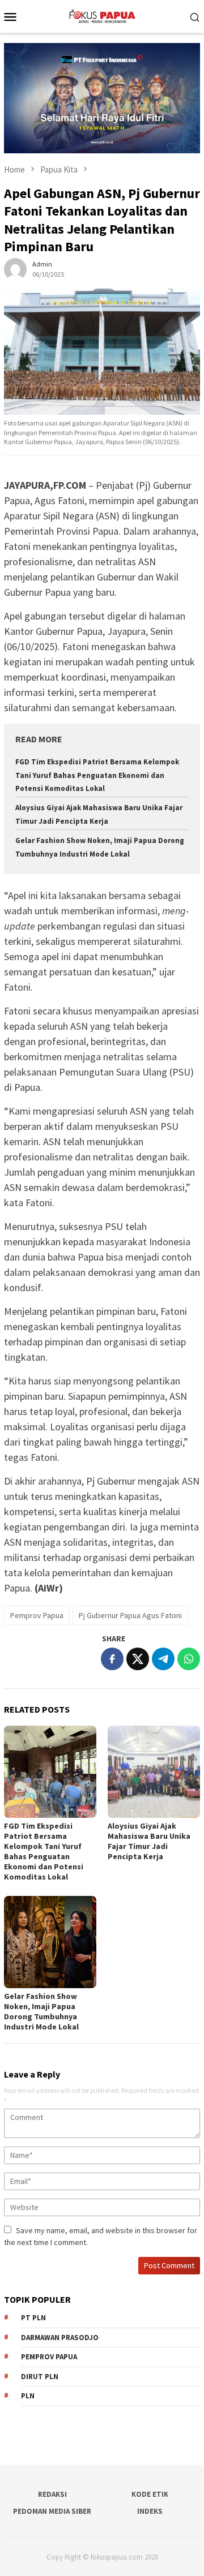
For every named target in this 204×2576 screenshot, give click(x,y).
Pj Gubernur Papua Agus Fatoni (130, 1615)
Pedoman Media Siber (52, 2511)
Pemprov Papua (37, 1615)
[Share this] (112, 1659)
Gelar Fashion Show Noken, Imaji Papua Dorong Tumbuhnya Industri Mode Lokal (41, 2011)
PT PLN (33, 2318)
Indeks (150, 2511)
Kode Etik (150, 2494)
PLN (28, 2396)
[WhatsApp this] (189, 1659)
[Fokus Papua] (102, 15)
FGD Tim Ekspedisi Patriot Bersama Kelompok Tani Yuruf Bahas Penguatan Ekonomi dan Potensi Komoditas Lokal (97, 775)
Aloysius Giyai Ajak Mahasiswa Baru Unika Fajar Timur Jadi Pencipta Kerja (149, 1841)
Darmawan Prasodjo (60, 2338)
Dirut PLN (40, 2377)
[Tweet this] (138, 1659)
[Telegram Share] (163, 1659)
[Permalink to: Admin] (15, 268)
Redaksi (52, 2494)
